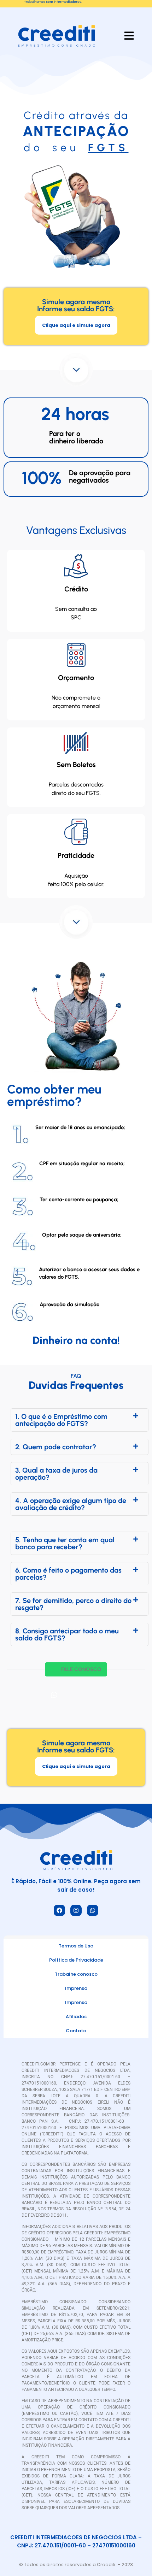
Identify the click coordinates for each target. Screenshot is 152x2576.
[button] (80, 1420)
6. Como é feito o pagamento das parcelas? (68, 1574)
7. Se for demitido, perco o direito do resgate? (73, 1604)
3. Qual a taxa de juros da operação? (56, 1474)
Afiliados (76, 2017)
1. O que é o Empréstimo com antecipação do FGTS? (61, 1420)
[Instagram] (76, 1910)
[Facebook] (59, 1910)
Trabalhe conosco (76, 1974)
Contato (76, 2031)
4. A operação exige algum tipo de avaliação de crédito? (71, 1504)
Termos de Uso (76, 1946)
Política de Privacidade (76, 1960)
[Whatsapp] (93, 1910)
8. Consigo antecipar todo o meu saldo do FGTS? (67, 1634)
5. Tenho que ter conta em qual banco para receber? (65, 1543)
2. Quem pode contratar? (56, 1447)
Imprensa (76, 1988)
